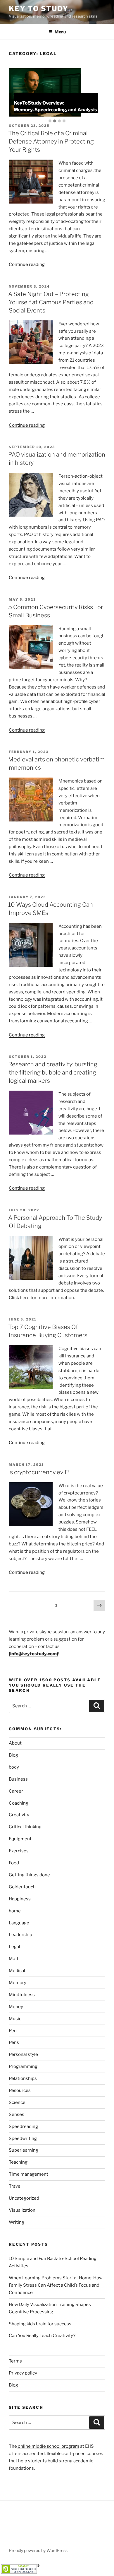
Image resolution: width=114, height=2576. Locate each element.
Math (14, 1959)
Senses (17, 2114)
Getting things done (29, 1875)
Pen (13, 2031)
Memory (18, 1983)
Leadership (20, 1935)
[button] (50, 121)
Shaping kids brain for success (40, 2324)
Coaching (19, 1803)
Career (16, 1791)
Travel (15, 2186)
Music (15, 2019)
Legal (14, 1947)
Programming (23, 2066)
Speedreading (23, 2126)
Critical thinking (25, 1827)
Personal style (23, 2054)
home (15, 1911)
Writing (17, 2222)
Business (18, 1779)
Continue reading (27, 264)
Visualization (22, 2210)
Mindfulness (22, 1995)
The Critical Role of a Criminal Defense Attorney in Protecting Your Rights (51, 141)
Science (17, 2102)
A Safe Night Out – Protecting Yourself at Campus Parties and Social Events (51, 302)
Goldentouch (22, 1887)
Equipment (20, 1839)
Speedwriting (23, 2138)
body (14, 1767)
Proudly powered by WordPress (38, 2550)
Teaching (18, 2162)
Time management (28, 2174)
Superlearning (24, 2150)
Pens (14, 2042)
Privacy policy (23, 2373)
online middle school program (48, 2446)
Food (14, 1863)
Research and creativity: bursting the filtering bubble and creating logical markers (53, 1072)
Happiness (20, 1899)
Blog (13, 1755)
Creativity (19, 1815)
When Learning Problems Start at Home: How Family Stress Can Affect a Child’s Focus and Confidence (56, 2285)
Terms (15, 2361)
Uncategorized (24, 2198)
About (15, 1743)
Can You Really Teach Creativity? (42, 2336)
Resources (20, 2090)
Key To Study (39, 9)
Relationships (23, 2078)
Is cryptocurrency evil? (39, 1472)
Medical (17, 1971)
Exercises (19, 1851)
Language (19, 1923)
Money (16, 2007)
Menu (60, 32)
